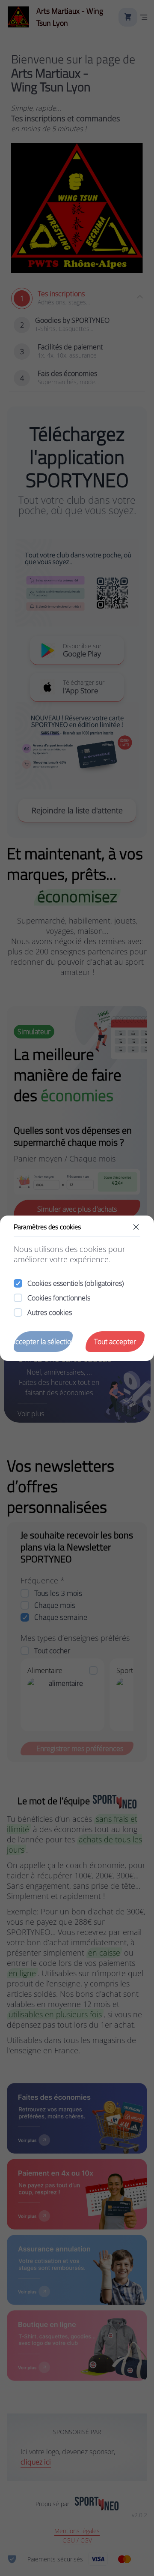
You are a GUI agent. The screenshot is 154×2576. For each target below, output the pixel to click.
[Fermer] (136, 1227)
